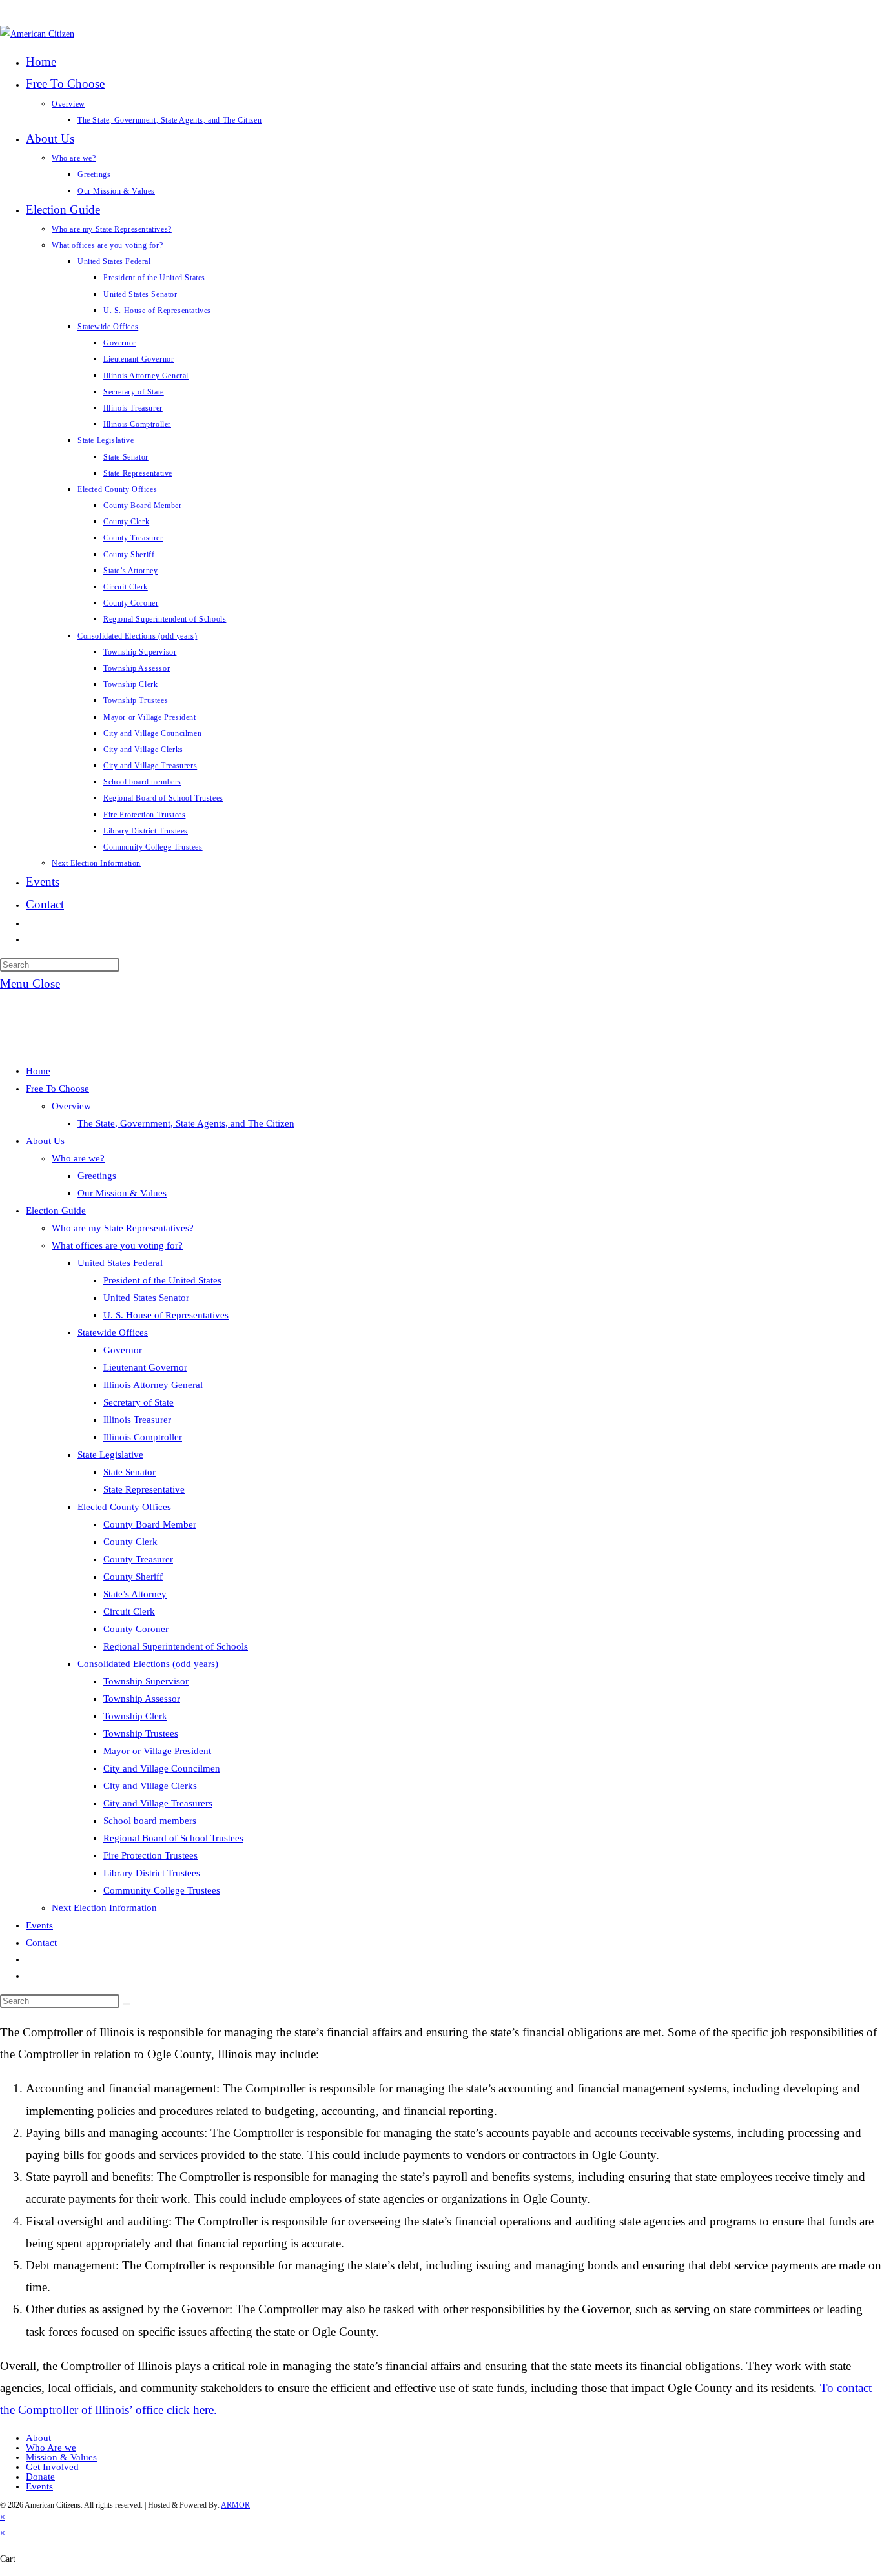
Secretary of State (138, 1402)
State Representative (144, 1489)
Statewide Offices (113, 1333)
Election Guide (56, 1211)
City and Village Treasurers (158, 1803)
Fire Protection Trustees (150, 1855)
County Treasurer (138, 1559)
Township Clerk (135, 1716)
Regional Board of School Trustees (173, 1838)
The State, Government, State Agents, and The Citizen (186, 1123)
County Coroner (136, 1629)
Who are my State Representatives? (123, 1228)
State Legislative (110, 1455)
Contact (41, 1943)
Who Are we (51, 2448)
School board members (150, 1821)
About (38, 2438)
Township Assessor (142, 1699)
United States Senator (146, 1298)
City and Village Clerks (150, 1786)
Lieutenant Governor (145, 1367)
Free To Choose (57, 1089)
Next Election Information (104, 1908)
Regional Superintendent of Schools (176, 1646)
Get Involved (52, 2467)
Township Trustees (141, 1733)
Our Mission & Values (122, 1193)
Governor (123, 1350)
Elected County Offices (124, 1507)
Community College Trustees (162, 1890)
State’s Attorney (135, 1594)
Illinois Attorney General (153, 1385)
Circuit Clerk (129, 1611)
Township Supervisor (146, 1681)
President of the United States (162, 1280)
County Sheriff (133, 1577)
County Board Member (150, 1524)
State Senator (129, 1472)
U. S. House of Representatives (166, 1315)
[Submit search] (127, 2004)
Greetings (97, 1176)
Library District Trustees (152, 1873)
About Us (45, 1141)
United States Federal (120, 1263)
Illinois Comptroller (143, 1437)
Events (39, 1925)
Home (38, 1071)
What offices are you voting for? (117, 1245)
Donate (40, 2477)
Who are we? (78, 1158)
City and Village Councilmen (162, 1768)
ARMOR (235, 2505)
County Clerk (130, 1542)
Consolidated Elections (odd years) (148, 1664)
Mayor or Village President (157, 1751)
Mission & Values (61, 2457)
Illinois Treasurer (137, 1420)
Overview (71, 1106)
